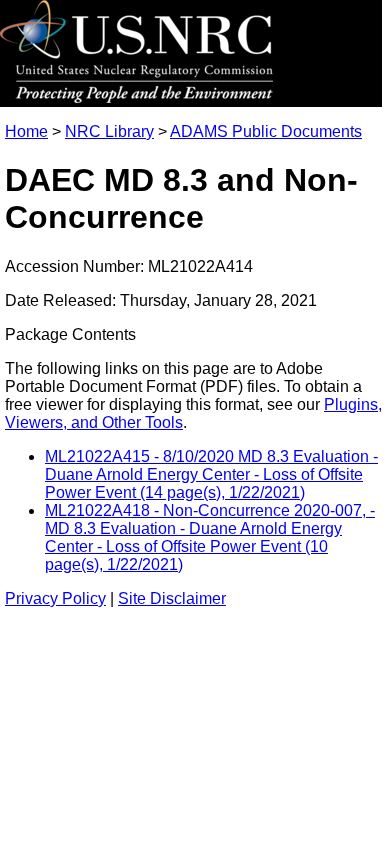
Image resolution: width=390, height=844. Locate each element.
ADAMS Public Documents (266, 131)
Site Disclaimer (172, 598)
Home (26, 131)
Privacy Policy (55, 598)
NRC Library (109, 131)
